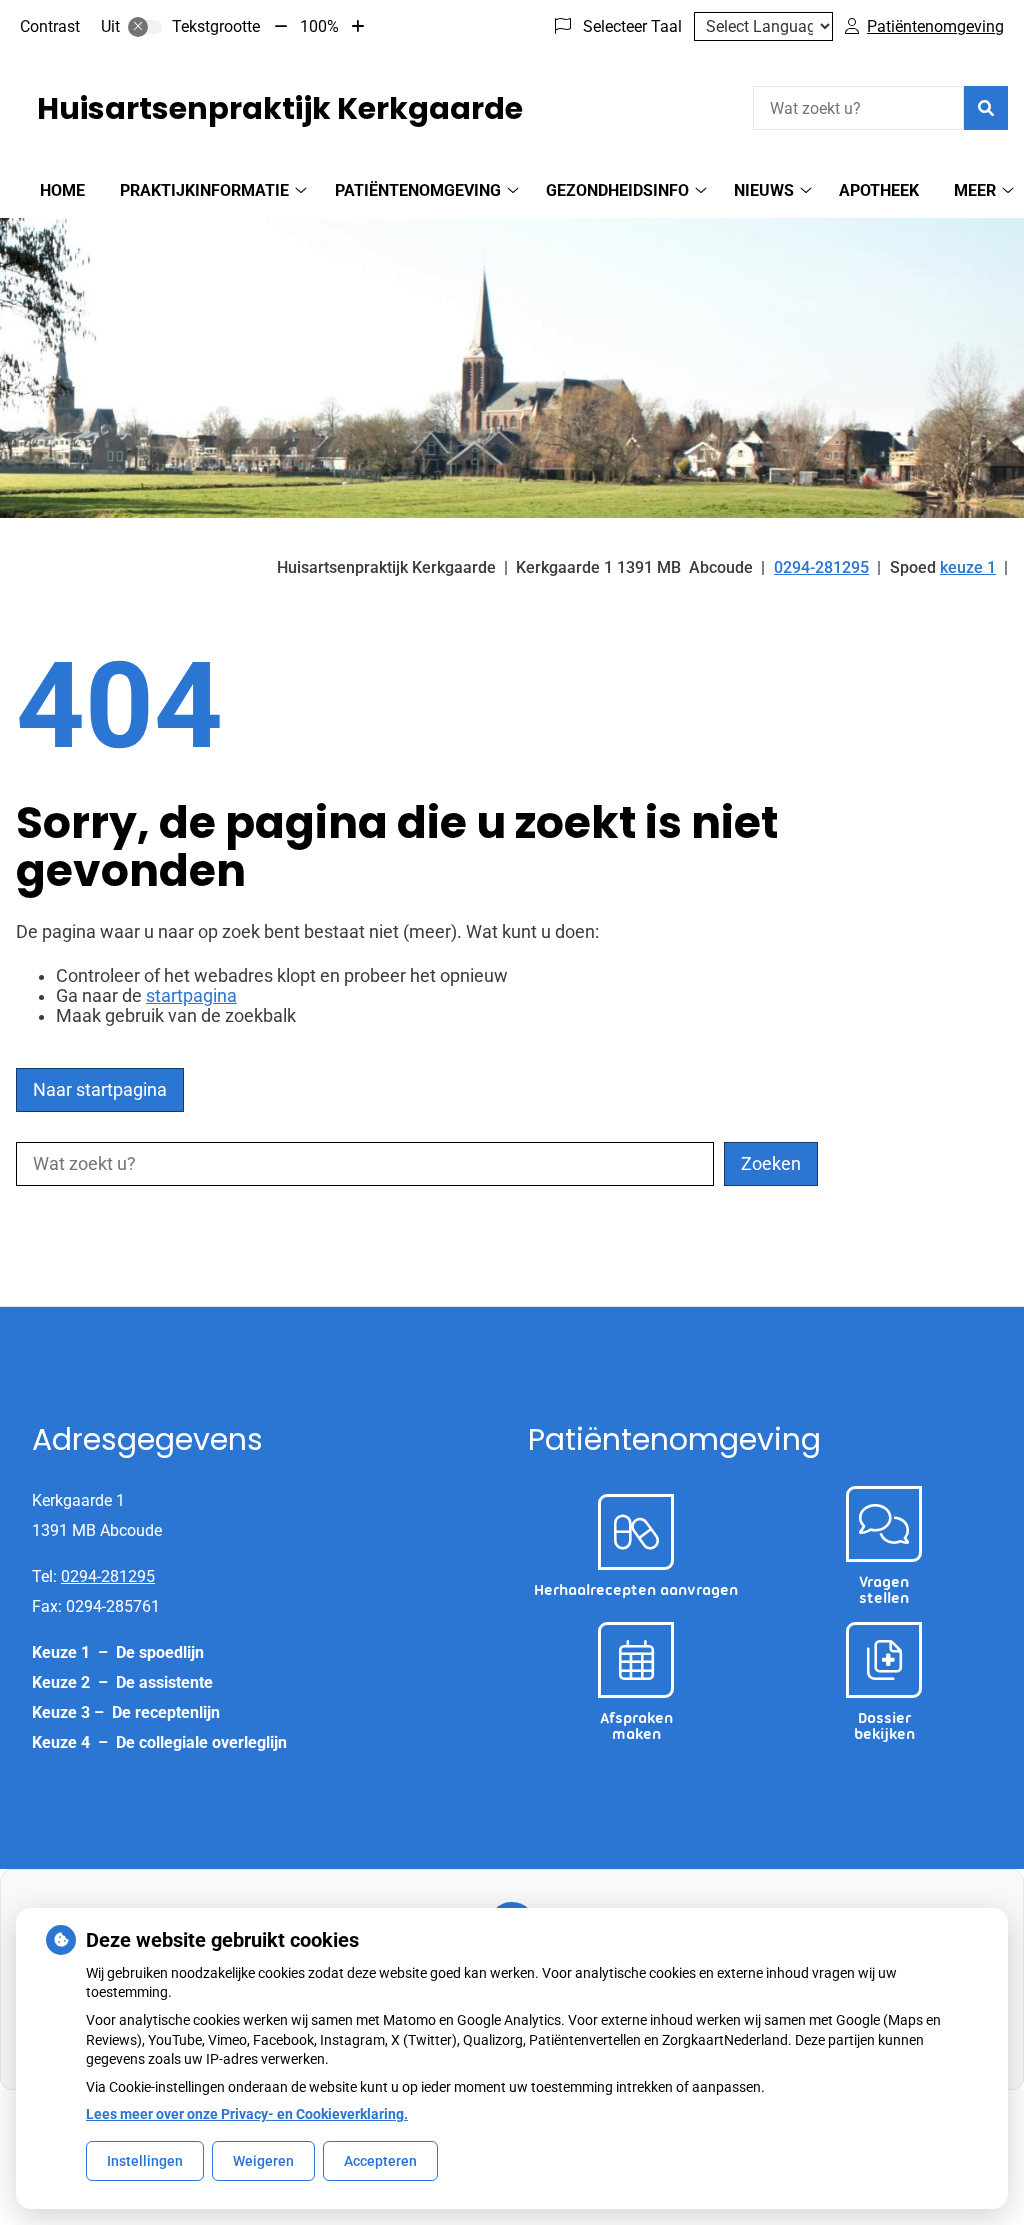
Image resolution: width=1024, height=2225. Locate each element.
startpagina (191, 996)
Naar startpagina (100, 1090)
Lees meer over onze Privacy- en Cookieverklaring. (247, 2114)
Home (62, 190)
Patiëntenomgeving (418, 190)
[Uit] (145, 27)
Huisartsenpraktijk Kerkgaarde (280, 108)
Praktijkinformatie (204, 190)
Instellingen (145, 2161)
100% (319, 26)
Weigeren (263, 2161)
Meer (975, 190)
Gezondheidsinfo (617, 190)
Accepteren (380, 2161)
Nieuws (764, 190)
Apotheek (879, 190)
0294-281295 (108, 1576)
